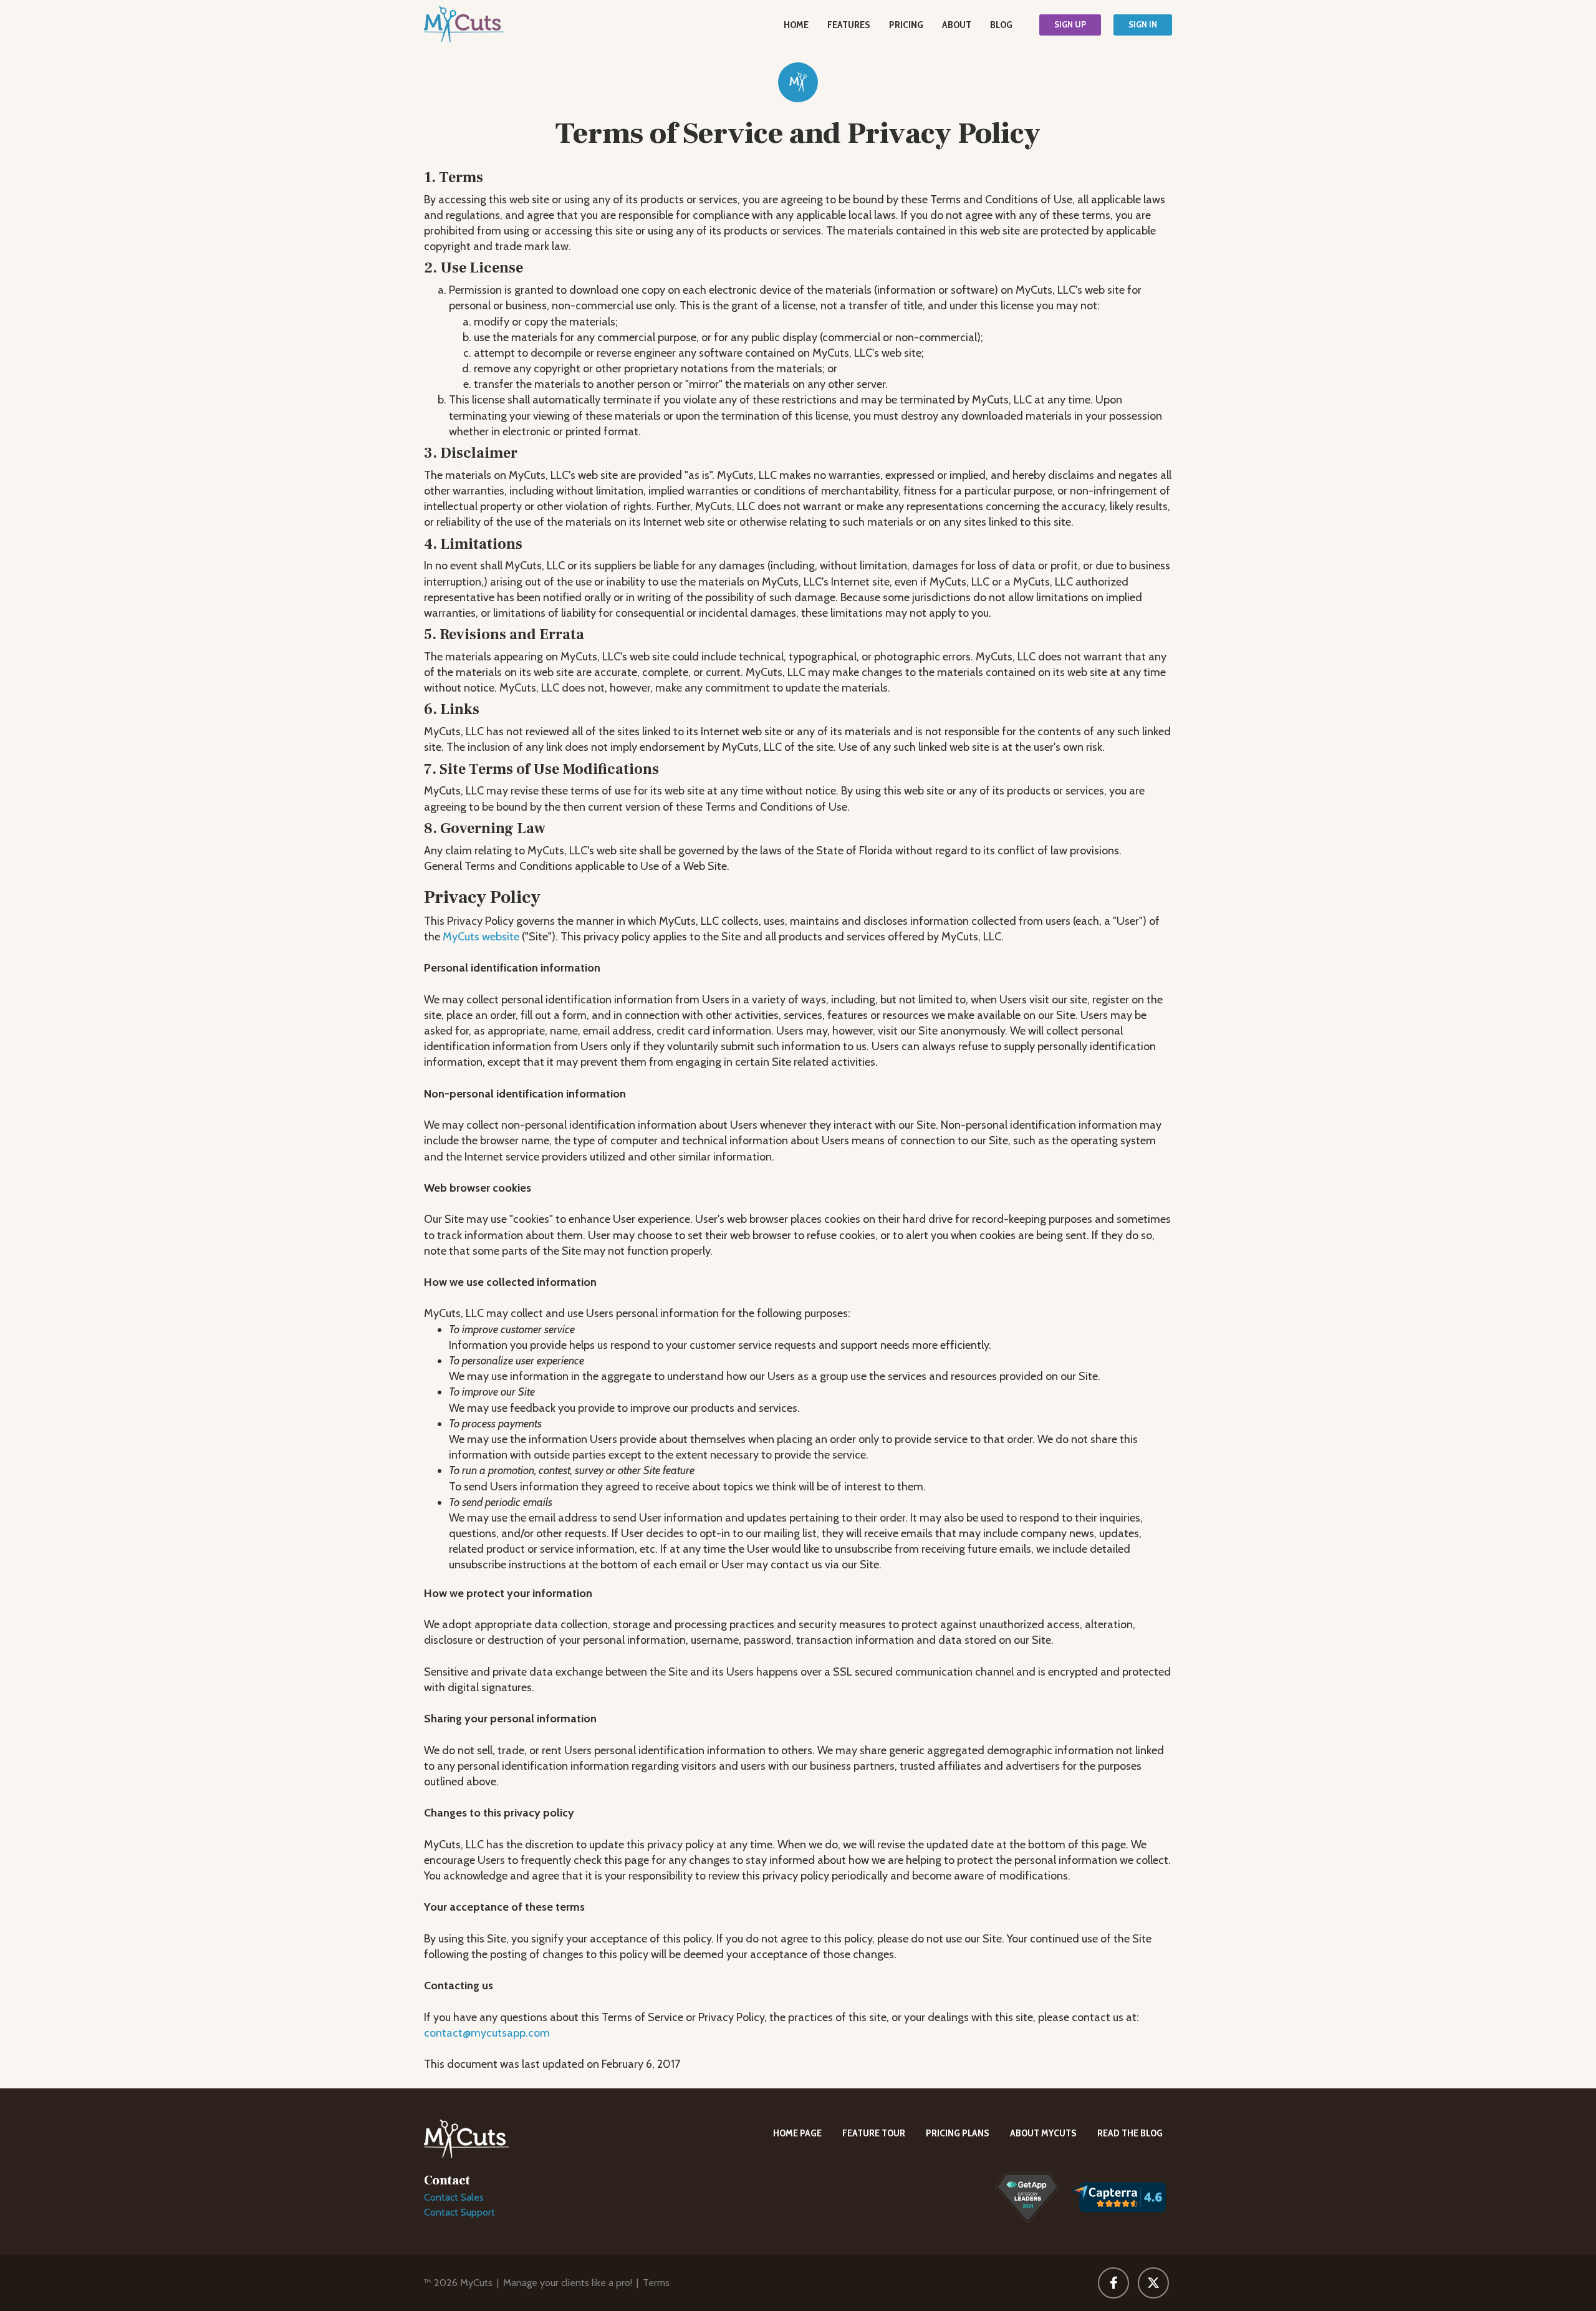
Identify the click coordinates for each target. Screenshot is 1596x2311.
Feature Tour (874, 2133)
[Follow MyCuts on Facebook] (1113, 2283)
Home (796, 25)
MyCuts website (481, 937)
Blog (1001, 25)
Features (849, 25)
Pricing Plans (958, 2133)
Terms (656, 2283)
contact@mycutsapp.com (487, 2033)
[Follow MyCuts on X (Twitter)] (1153, 2283)
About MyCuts (1043, 2133)
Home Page (797, 2133)
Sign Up (1070, 24)
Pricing (906, 25)
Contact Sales (454, 2197)
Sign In (1143, 24)
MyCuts (476, 2283)
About (957, 25)
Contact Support (459, 2212)
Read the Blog (1130, 2133)
